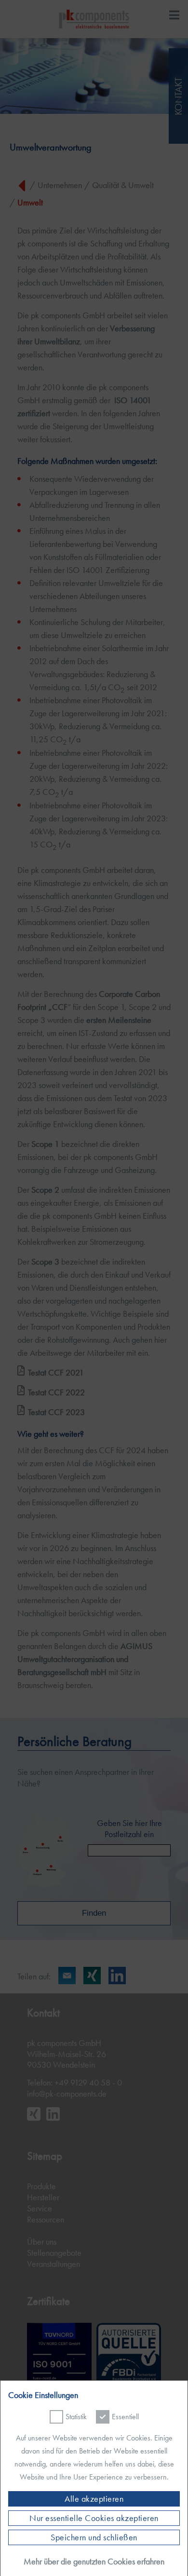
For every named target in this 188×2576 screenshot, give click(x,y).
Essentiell (125, 2417)
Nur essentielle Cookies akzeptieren (94, 2518)
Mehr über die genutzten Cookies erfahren (94, 2561)
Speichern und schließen (94, 2537)
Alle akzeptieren (94, 2499)
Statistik (76, 2417)
